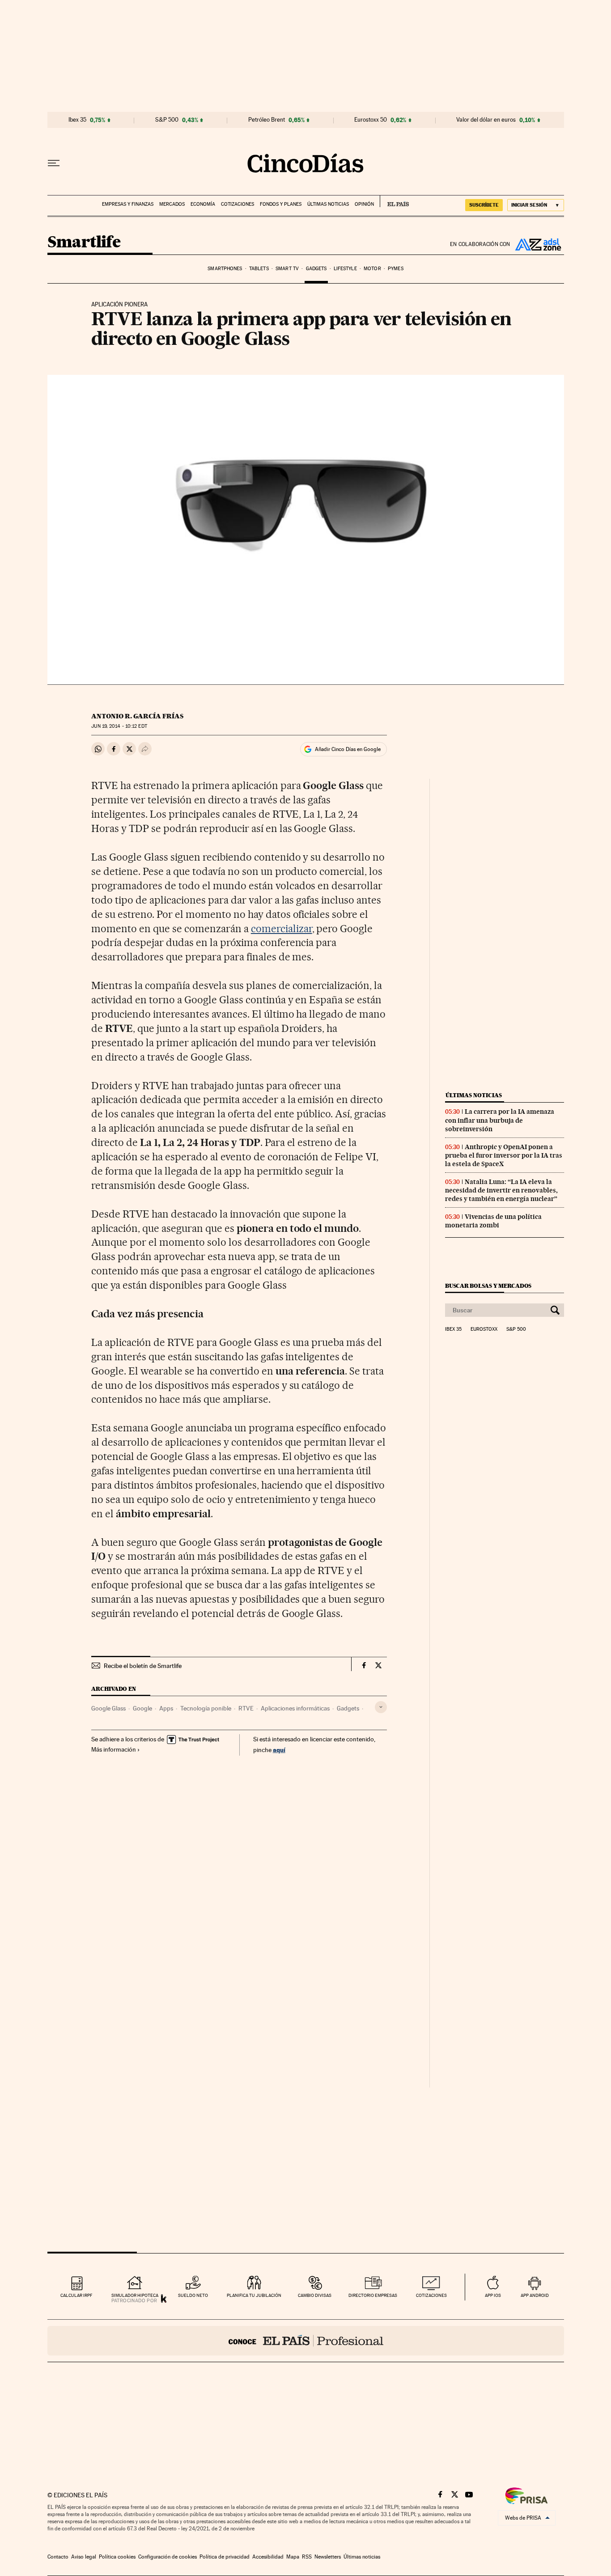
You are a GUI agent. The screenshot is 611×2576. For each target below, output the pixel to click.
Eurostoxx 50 (371, 120)
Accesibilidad (268, 2557)
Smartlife (84, 243)
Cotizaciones (238, 204)
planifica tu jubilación (254, 2295)
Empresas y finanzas (128, 204)
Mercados (172, 204)
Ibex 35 (77, 120)
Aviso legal (84, 2557)
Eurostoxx (484, 1329)
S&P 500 (167, 120)
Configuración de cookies (168, 2557)
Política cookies (117, 2557)
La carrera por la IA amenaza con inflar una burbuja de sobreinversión (500, 1120)
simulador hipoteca (135, 2295)
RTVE (246, 1708)
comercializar (282, 929)
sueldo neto (193, 2295)
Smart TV (287, 269)
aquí (279, 1750)
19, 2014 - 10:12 (119, 726)
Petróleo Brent (267, 120)
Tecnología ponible (206, 1708)
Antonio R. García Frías (137, 716)
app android (535, 2295)
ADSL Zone (537, 244)
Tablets (259, 269)
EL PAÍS (394, 201)
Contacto (58, 2557)
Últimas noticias (328, 204)
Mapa (293, 2557)
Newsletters (328, 2557)
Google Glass (108, 1708)
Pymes (396, 269)
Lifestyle (345, 269)
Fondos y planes (281, 204)
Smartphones (225, 269)
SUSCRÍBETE (484, 205)
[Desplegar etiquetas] (381, 1707)
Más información (114, 1749)
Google (142, 1708)
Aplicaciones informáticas (295, 1708)
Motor (372, 269)
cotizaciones (431, 2295)
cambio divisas (315, 2295)
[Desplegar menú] (54, 163)
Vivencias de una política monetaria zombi (493, 1221)
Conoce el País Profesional (306, 2341)
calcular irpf (76, 2295)
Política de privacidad (225, 2557)
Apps (166, 1708)
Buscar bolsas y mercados (488, 1286)
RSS (307, 2557)
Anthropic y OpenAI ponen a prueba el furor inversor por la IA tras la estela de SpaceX (504, 1155)
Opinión (364, 204)
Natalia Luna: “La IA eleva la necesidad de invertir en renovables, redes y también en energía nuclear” (501, 1190)
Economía (203, 204)
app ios (493, 2295)
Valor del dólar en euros (486, 120)
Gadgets (316, 269)
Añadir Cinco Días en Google (348, 749)
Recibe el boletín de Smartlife (143, 1666)
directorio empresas (373, 2295)
